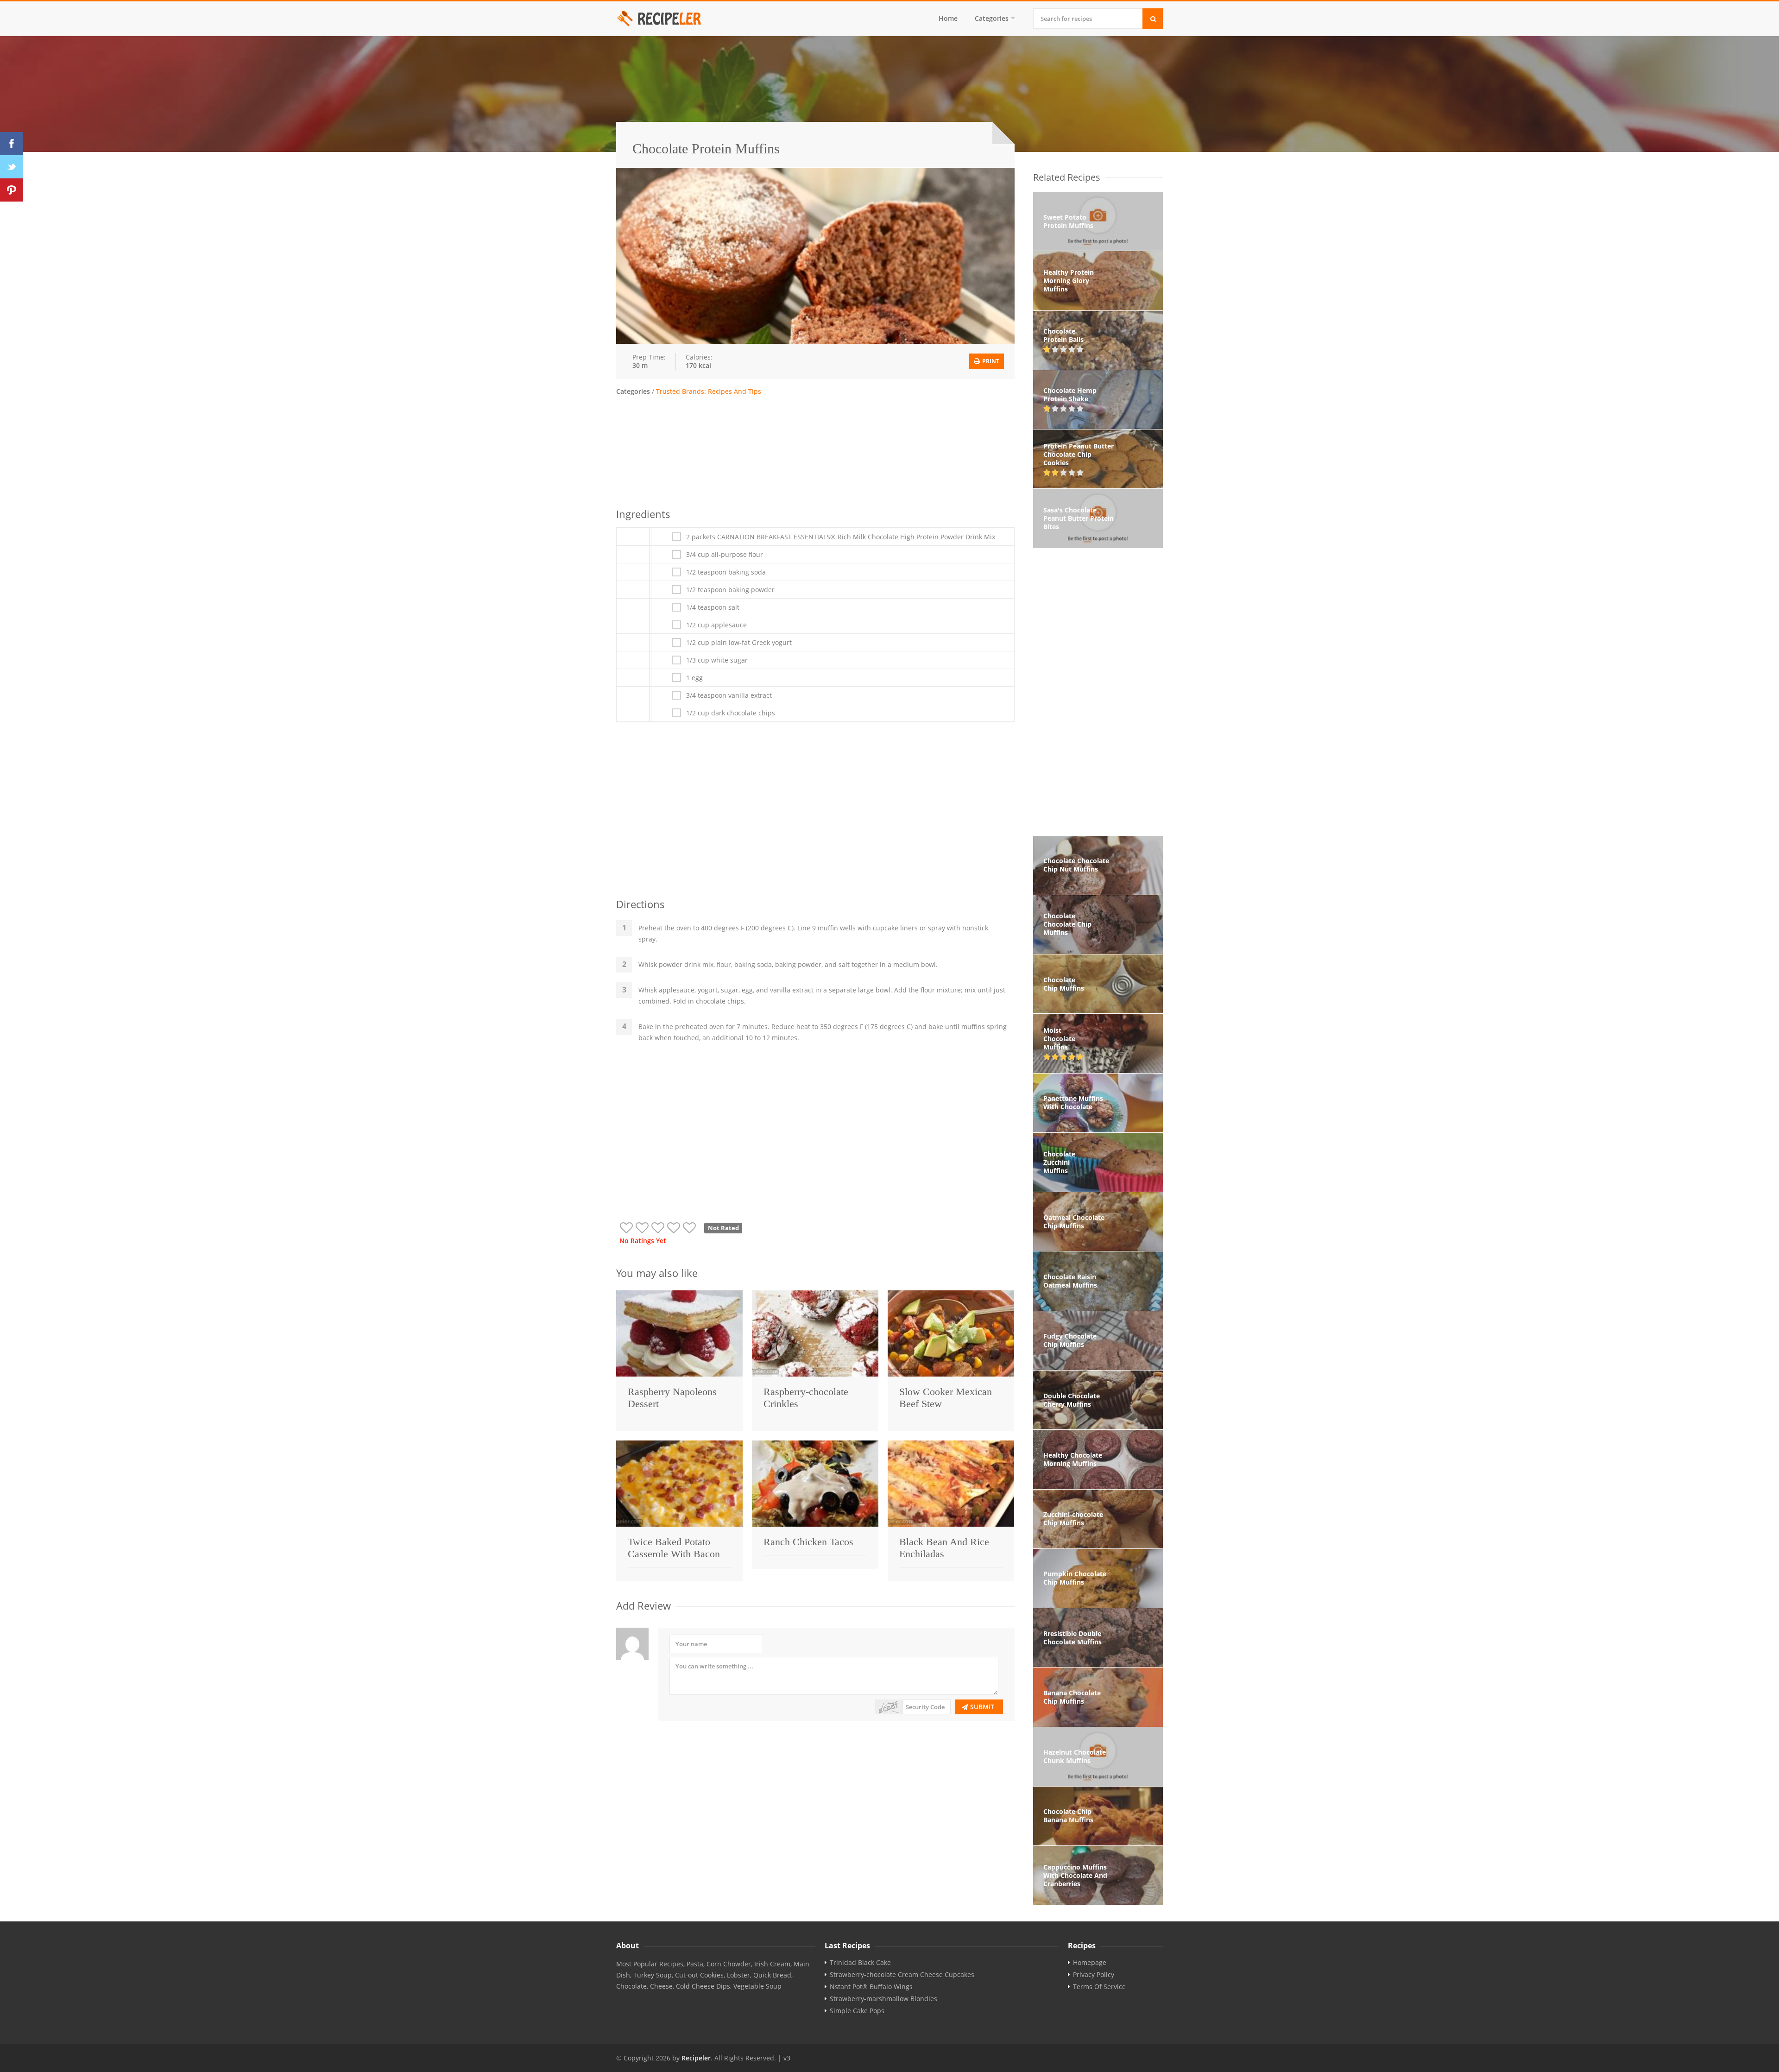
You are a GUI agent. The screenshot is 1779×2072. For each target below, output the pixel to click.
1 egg (694, 678)
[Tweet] (12, 167)
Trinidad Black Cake (860, 1963)
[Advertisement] (815, 450)
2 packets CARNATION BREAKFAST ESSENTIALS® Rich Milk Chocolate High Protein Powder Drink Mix (841, 537)
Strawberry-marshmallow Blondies (883, 1999)
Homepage (1090, 1963)
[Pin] (12, 190)
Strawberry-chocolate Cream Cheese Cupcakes (902, 1975)
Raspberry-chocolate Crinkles (806, 1398)
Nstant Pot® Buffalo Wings (871, 1987)
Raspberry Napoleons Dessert (672, 1398)
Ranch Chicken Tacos (808, 1542)
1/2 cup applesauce (716, 625)
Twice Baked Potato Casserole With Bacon (674, 1548)
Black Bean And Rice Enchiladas (944, 1548)
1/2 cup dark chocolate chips (731, 713)
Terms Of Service (1099, 1987)
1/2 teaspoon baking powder (730, 590)
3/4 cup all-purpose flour (725, 555)
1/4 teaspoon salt (713, 607)
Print (990, 361)
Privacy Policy (1094, 1975)
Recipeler (696, 2058)
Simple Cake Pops (857, 2011)
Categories (992, 18)
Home (948, 18)
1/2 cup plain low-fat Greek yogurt (739, 643)
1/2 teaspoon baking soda (726, 572)
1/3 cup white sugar (717, 660)
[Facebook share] (12, 144)
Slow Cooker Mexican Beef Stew (946, 1398)
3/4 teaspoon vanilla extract (729, 695)
